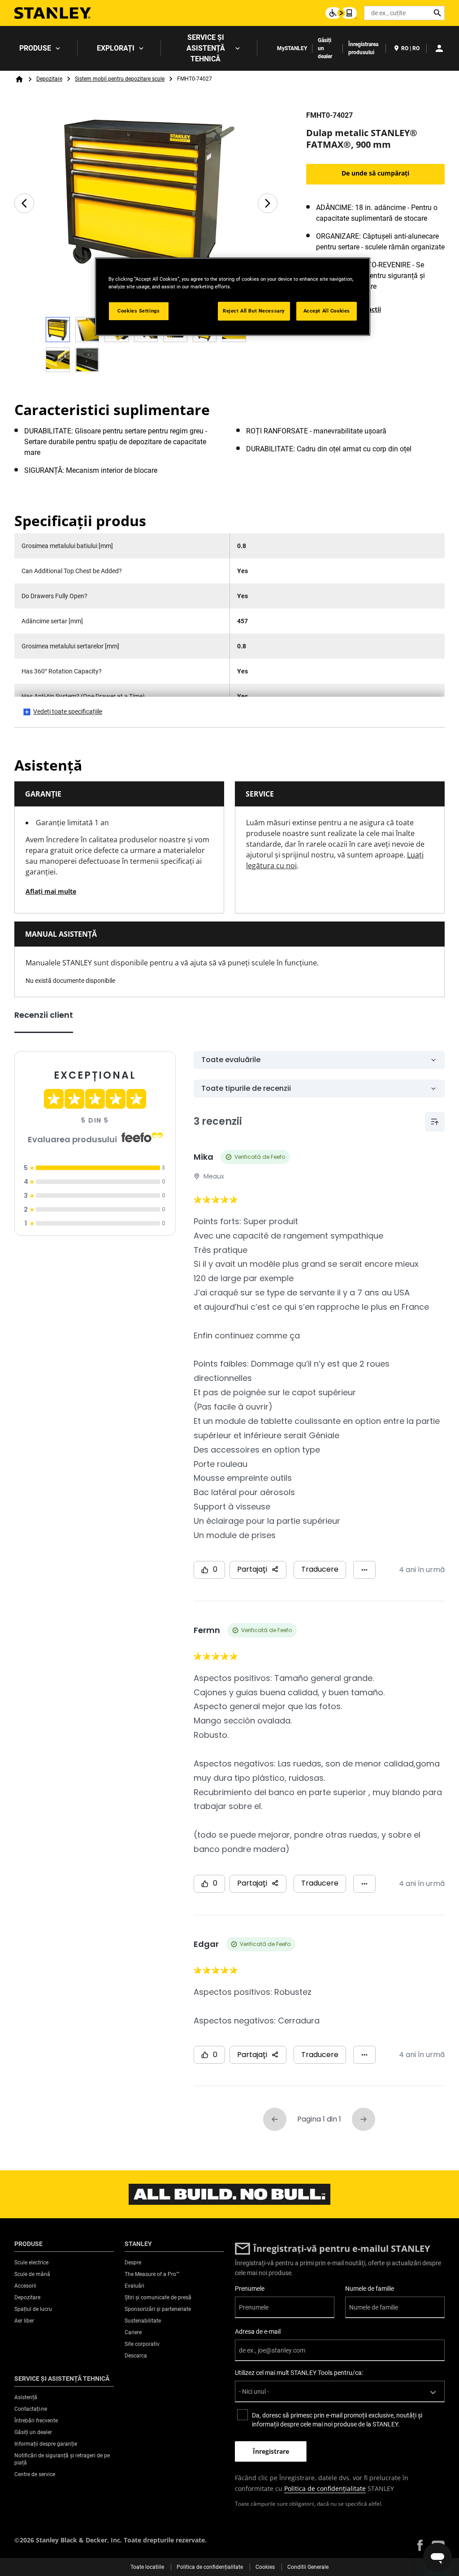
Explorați (116, 48)
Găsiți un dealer (325, 48)
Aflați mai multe (51, 891)
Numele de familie (370, 2289)
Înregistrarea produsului (363, 48)
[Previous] (24, 203)
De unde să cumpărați (375, 173)
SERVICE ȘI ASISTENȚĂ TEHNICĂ (206, 48)
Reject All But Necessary (254, 311)
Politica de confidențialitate (325, 2488)
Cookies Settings (139, 311)
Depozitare (49, 79)
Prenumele (250, 2289)
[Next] (268, 203)
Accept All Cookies (327, 311)
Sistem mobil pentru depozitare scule (120, 79)
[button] (420, 2545)
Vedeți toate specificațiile (68, 712)
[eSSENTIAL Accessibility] (341, 13)
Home (19, 79)
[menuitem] (39, 48)
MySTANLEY (292, 48)
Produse (35, 48)
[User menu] (439, 48)
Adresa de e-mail (258, 2332)
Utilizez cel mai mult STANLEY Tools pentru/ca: (299, 2373)
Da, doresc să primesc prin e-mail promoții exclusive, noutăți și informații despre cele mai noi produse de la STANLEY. (337, 2420)
